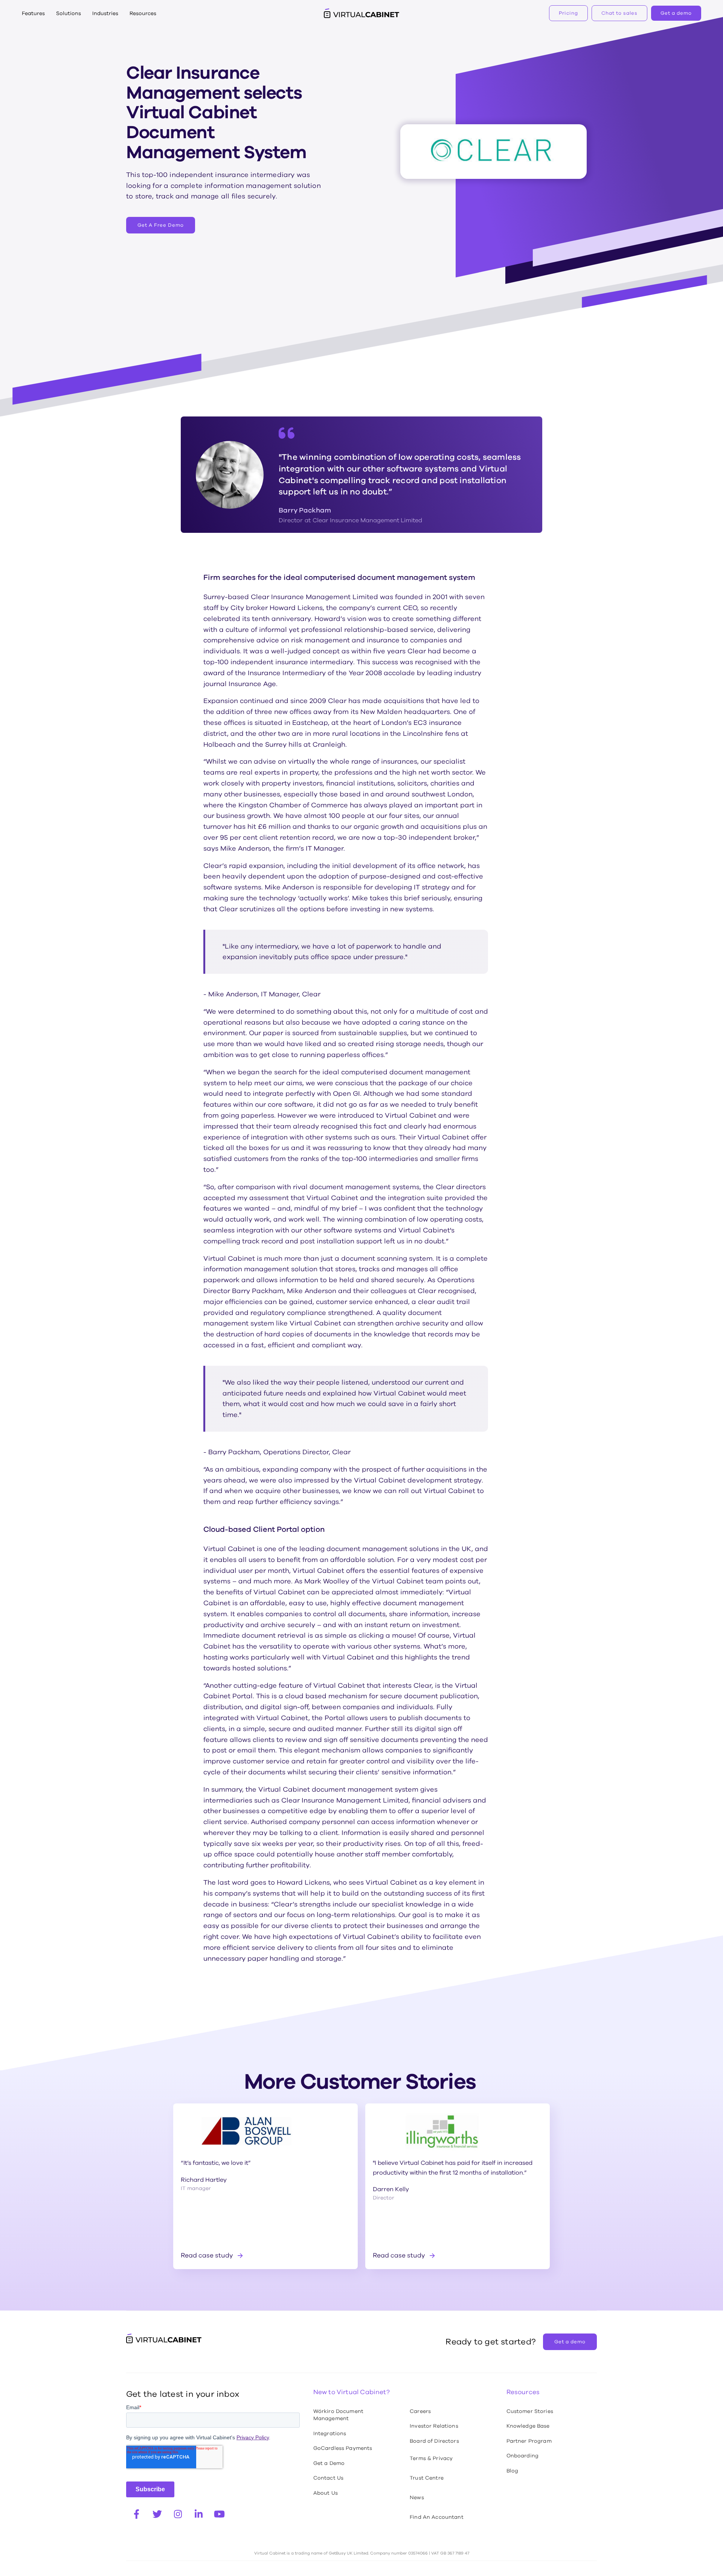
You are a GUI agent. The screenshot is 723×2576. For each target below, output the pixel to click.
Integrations (330, 2433)
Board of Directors (434, 2441)
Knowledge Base (528, 2426)
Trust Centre (427, 2478)
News (417, 2497)
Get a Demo (329, 2463)
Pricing (568, 13)
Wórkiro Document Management (338, 2415)
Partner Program (529, 2441)
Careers (420, 2411)
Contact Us (328, 2478)
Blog (513, 2471)
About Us (326, 2493)
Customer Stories (530, 2411)
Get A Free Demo (161, 225)
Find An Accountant (437, 2517)
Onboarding (522, 2456)
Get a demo (676, 13)
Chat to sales (619, 13)
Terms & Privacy (431, 2458)
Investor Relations (434, 2426)
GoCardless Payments (343, 2448)
